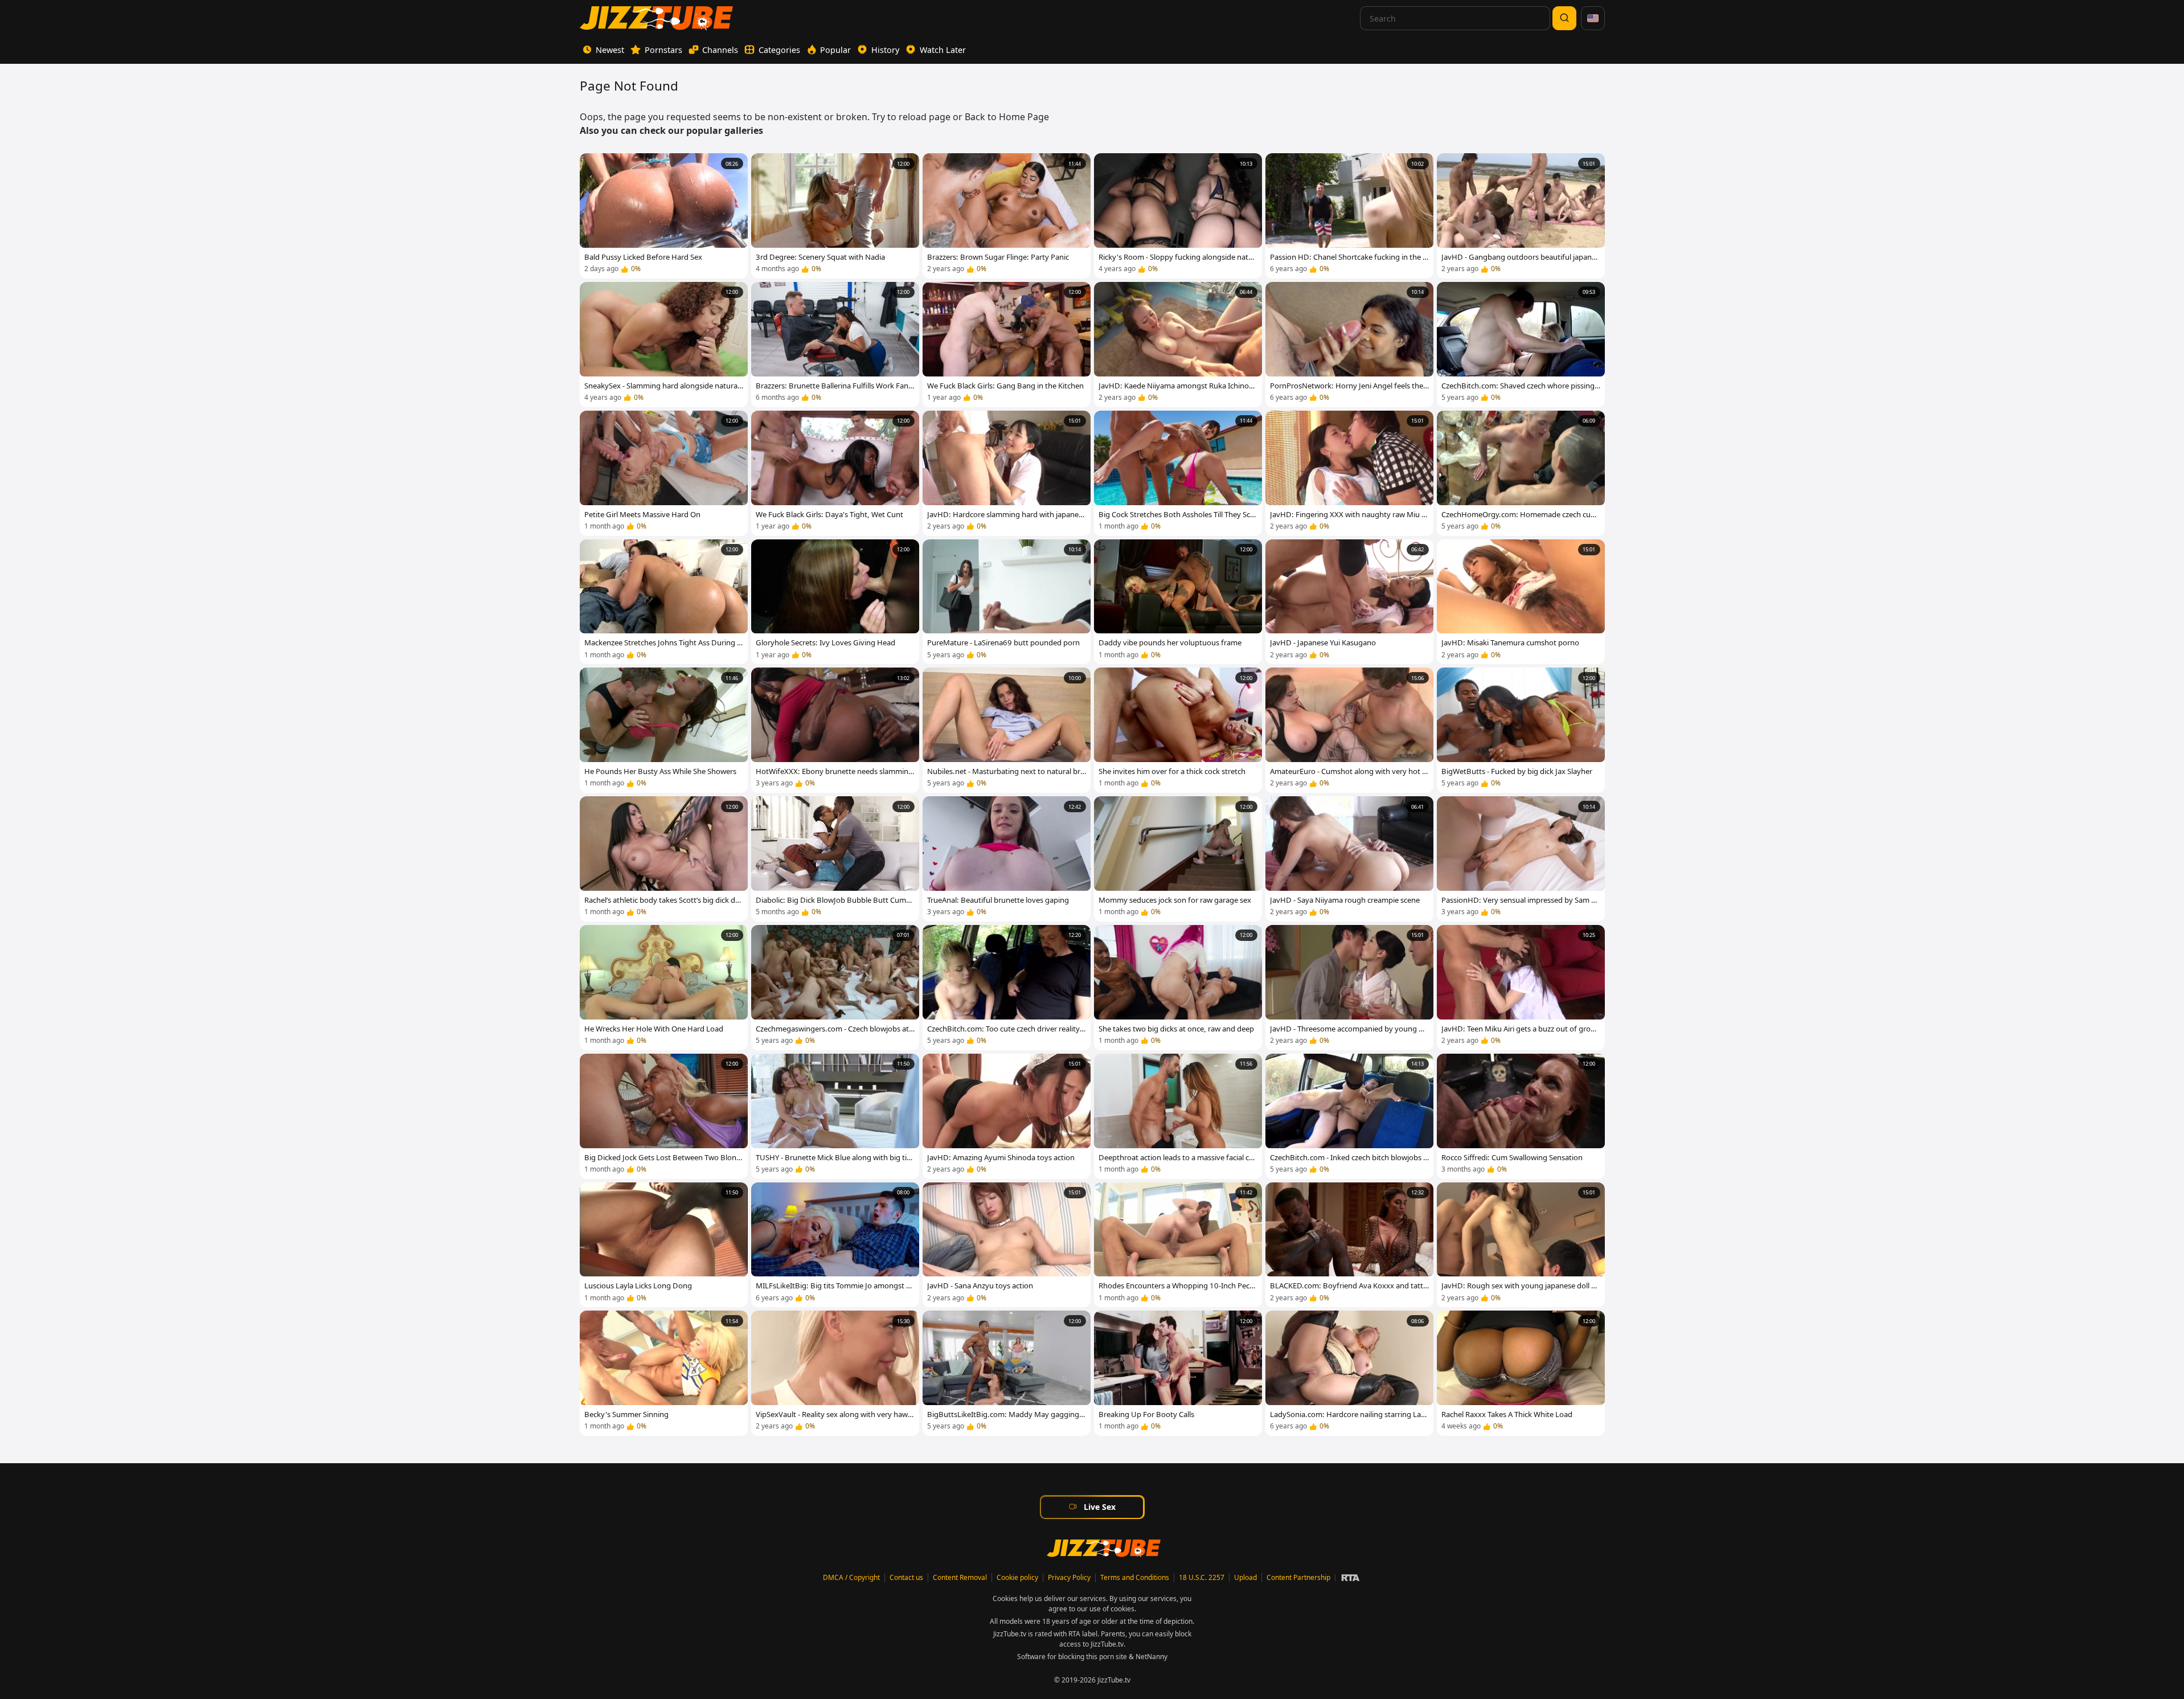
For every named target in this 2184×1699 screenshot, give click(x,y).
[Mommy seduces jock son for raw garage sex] (1178, 859)
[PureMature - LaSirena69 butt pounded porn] (1007, 602)
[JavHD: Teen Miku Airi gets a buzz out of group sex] (1521, 988)
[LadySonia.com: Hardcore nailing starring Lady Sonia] (1349, 1373)
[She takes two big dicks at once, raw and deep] (1178, 988)
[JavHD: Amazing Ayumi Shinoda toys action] (1007, 1116)
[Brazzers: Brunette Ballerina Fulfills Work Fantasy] (835, 345)
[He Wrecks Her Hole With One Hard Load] (664, 988)
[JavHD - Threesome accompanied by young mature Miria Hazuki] (1349, 988)
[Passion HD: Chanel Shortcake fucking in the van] (1349, 216)
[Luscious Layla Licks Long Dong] (664, 1245)
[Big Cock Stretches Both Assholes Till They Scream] (1178, 473)
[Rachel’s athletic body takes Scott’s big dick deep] (664, 859)
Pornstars (663, 50)
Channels (720, 50)
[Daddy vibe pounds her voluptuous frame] (1178, 602)
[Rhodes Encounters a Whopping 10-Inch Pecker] (1178, 1245)
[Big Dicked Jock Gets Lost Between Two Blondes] (664, 1116)
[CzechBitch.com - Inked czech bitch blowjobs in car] (1349, 1116)
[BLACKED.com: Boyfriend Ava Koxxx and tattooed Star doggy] (1349, 1245)
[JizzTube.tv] (656, 18)
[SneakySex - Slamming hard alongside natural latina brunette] (664, 345)
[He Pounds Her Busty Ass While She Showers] (664, 730)
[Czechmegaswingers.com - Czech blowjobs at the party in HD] (835, 988)
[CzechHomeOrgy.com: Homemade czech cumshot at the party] (1521, 473)
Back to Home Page (1007, 117)
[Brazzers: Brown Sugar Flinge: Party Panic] (1007, 216)
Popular (835, 50)
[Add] (593, 166)
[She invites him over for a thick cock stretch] (1178, 730)
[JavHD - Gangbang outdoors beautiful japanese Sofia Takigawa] (1521, 216)
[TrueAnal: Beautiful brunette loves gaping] (1007, 859)
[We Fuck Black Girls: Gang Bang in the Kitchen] (1007, 345)
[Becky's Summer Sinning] (664, 1373)
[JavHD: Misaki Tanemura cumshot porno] (1521, 602)
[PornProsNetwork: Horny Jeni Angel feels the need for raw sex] (1349, 345)
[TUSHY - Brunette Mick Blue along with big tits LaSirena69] (835, 1116)
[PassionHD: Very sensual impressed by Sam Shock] (1521, 859)
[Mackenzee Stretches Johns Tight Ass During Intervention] (664, 602)
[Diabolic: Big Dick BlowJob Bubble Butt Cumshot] (835, 859)
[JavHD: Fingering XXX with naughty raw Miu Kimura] (1349, 473)
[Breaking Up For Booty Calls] (1178, 1373)
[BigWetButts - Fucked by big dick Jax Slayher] (1521, 730)
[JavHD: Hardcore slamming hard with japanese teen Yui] (1007, 473)
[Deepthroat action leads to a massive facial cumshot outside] (1178, 1116)
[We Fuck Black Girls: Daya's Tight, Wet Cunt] (835, 473)
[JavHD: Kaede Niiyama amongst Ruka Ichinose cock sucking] (1178, 345)
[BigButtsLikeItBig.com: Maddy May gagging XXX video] (1007, 1373)
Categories (779, 50)
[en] (1593, 18)
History (885, 50)
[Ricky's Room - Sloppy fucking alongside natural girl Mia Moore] (1178, 216)
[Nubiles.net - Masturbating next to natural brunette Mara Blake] (1007, 730)
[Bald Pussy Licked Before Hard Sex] (664, 216)
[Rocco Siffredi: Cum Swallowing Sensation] (1521, 1116)
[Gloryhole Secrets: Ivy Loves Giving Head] (835, 602)
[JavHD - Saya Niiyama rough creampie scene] (1349, 859)
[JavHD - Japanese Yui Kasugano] (1349, 602)
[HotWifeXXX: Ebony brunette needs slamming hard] (835, 730)
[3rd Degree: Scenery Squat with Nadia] (835, 216)
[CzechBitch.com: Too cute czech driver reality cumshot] (1007, 988)
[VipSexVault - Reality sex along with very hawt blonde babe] (835, 1373)
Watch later (943, 50)
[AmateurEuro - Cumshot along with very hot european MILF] (1349, 730)
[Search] (1564, 18)
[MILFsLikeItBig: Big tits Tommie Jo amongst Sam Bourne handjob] (835, 1245)
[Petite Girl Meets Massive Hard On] (664, 473)
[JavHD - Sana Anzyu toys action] (1007, 1245)
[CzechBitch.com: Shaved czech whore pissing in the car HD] (1521, 345)
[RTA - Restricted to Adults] (1350, 1578)
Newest (610, 50)
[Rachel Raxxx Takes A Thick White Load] (1521, 1373)
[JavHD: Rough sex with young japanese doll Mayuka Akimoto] (1521, 1245)
